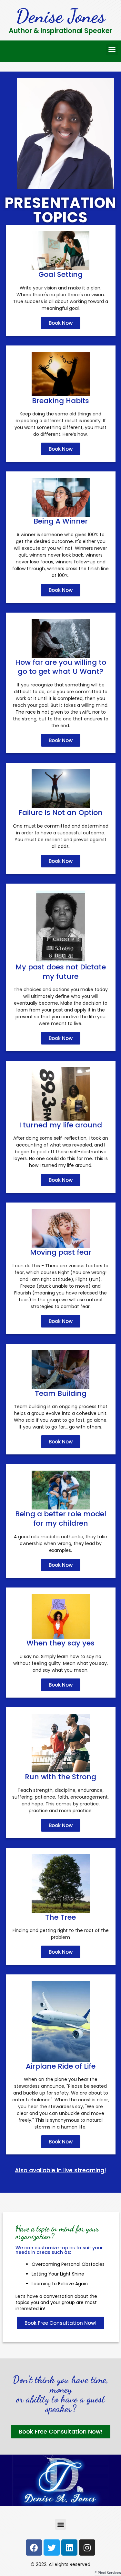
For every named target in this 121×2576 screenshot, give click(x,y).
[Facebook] (34, 2548)
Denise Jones (60, 16)
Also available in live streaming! (60, 2170)
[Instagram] (87, 2548)
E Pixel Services (108, 2573)
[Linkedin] (69, 2548)
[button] (112, 50)
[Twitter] (52, 2548)
